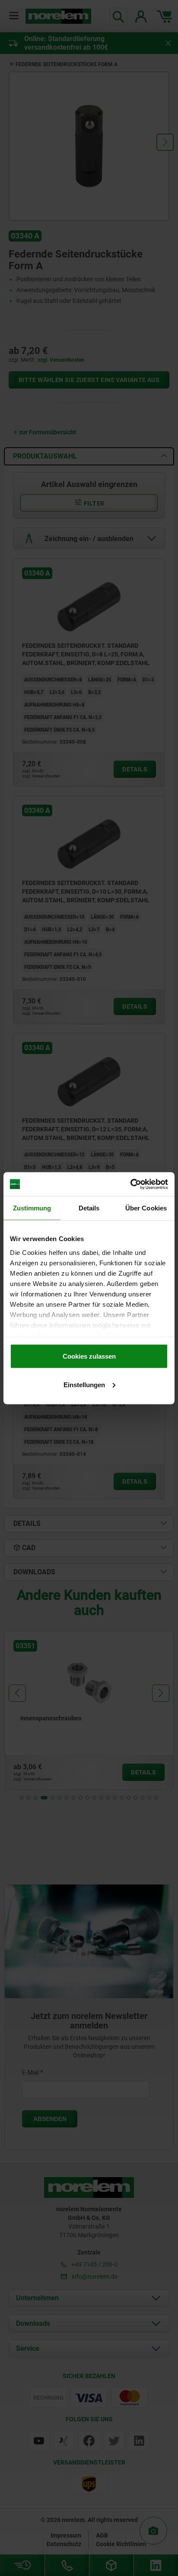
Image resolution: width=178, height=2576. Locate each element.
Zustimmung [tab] (32, 1208)
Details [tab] (89, 1208)
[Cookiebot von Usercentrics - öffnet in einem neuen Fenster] (130, 1184)
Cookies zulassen (89, 1356)
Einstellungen (84, 1384)
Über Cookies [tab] (146, 1208)
